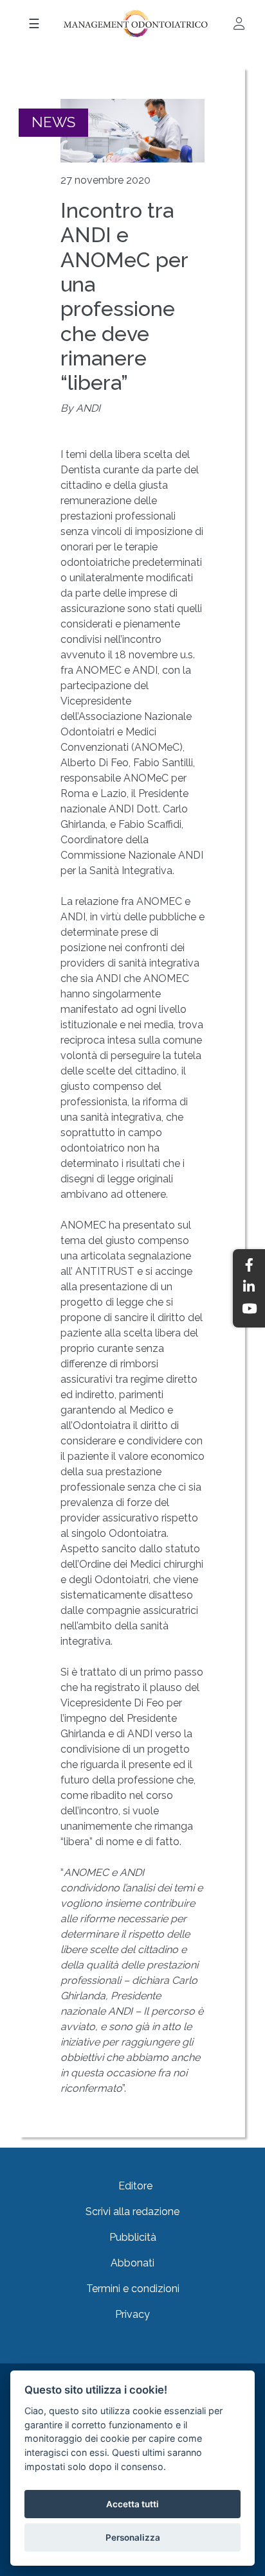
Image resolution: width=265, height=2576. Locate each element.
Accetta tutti (132, 2504)
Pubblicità (133, 2237)
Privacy (132, 2314)
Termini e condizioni (133, 2289)
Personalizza (133, 2537)
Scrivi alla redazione (132, 2212)
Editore (135, 2186)
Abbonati (132, 2263)
